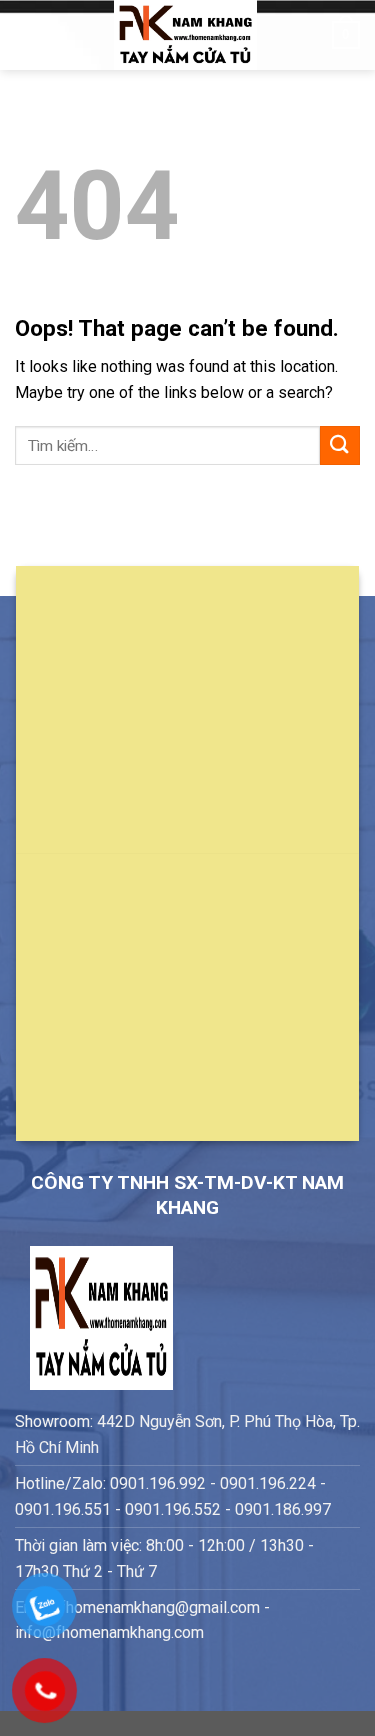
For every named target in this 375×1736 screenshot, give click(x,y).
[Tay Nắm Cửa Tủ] (185, 35)
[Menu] (27, 34)
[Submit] (340, 445)
